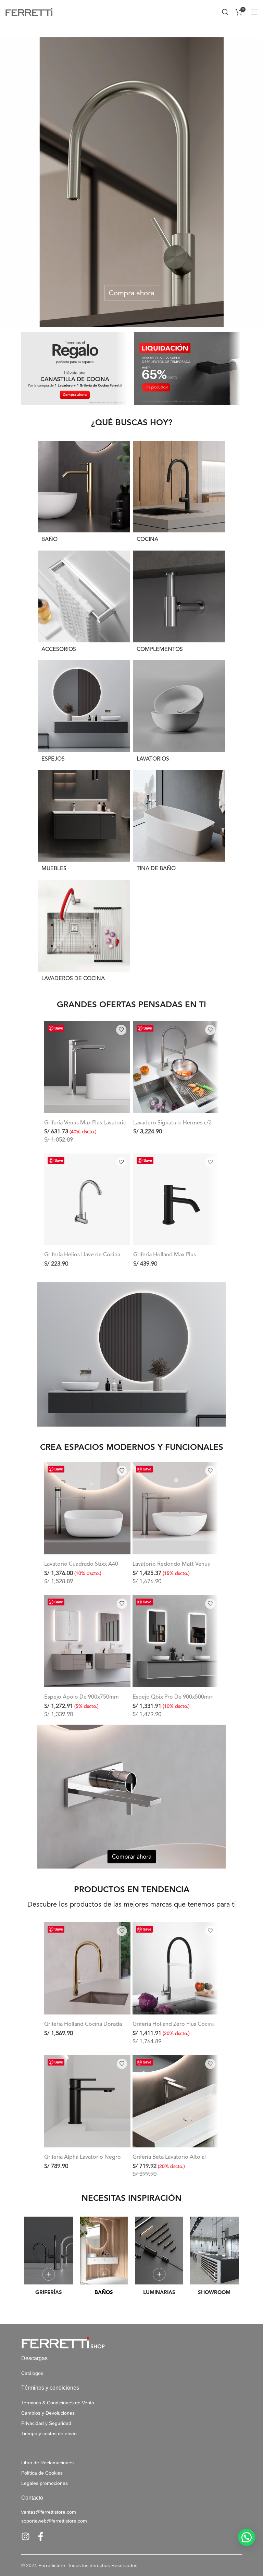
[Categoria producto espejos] (84, 713)
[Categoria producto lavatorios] (179, 713)
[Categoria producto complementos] (179, 604)
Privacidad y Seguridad (46, 2423)
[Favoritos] (121, 1030)
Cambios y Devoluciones (48, 2413)
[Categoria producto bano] (84, 494)
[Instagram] (26, 2536)
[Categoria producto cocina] (179, 494)
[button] (247, 2537)
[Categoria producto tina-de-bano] (179, 823)
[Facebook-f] (41, 2536)
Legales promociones (45, 2483)
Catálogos (32, 2373)
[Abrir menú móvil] (254, 12)
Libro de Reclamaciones (47, 2463)
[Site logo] (29, 12)
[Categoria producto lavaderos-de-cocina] (84, 933)
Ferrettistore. (52, 2565)
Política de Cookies (42, 2473)
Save (59, 1028)
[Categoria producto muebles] (84, 823)
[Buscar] (225, 12)
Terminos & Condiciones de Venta (58, 2403)
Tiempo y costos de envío (49, 2433)
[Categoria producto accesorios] (84, 604)
